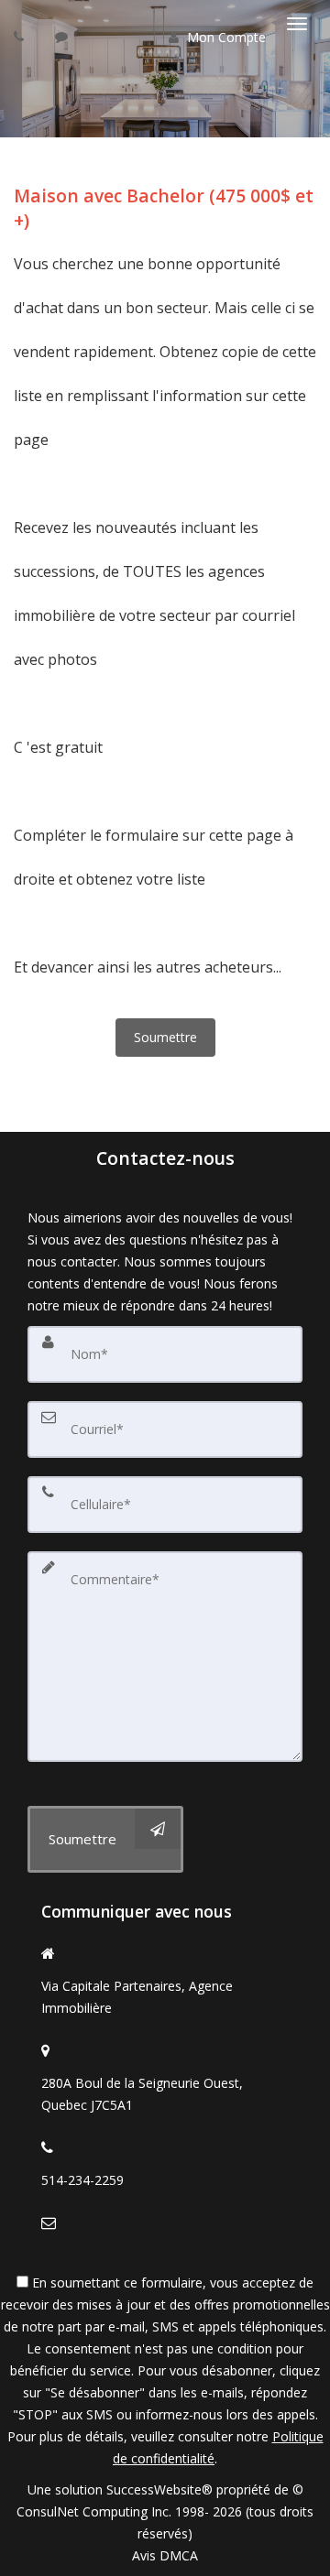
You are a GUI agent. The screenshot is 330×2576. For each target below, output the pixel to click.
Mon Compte (225, 37)
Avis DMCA (165, 2555)
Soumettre (165, 1037)
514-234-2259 (82, 2180)
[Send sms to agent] (64, 36)
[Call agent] (21, 36)
